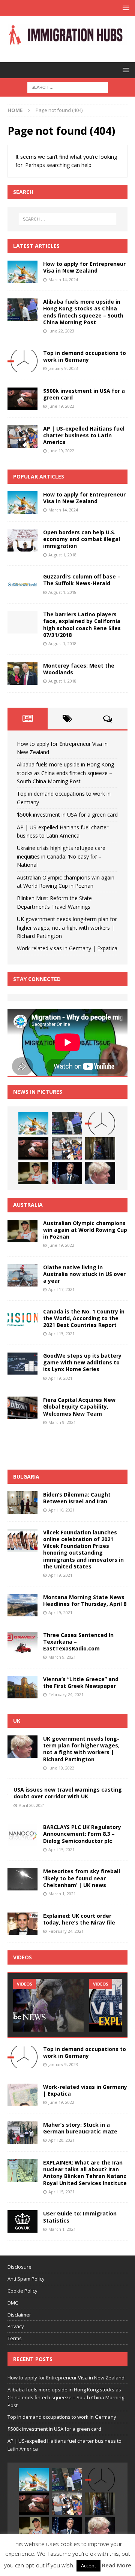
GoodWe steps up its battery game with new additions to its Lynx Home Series (82, 1362)
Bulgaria (26, 1477)
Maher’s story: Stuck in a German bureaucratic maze (80, 2128)
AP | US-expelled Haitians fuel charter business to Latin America (84, 435)
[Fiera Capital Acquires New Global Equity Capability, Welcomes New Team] (22, 1408)
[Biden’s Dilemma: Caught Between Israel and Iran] (22, 1503)
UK (17, 1721)
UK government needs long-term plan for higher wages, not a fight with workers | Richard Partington (67, 927)
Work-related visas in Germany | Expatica (67, 948)
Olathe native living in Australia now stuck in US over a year (84, 1274)
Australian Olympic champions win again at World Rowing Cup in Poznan (85, 1230)
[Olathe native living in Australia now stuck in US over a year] (22, 1275)
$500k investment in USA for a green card (84, 394)
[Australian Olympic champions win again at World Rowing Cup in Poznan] (33, 1173)
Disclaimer (19, 2315)
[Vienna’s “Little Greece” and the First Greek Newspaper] (22, 1687)
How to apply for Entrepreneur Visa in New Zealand (84, 267)
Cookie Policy (22, 2291)
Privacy (16, 2326)
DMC (13, 2303)
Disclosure (19, 2267)
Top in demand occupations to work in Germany (85, 356)
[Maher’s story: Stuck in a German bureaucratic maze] (22, 2133)
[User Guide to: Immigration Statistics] (22, 2221)
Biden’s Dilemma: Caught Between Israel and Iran (77, 1498)
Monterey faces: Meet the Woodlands (79, 669)
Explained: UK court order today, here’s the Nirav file (79, 1919)
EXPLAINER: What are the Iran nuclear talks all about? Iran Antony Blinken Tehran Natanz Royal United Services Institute (85, 2173)
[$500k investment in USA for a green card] (22, 399)
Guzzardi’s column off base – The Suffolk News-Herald (82, 580)
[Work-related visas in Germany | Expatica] (22, 2095)
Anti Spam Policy (26, 2279)
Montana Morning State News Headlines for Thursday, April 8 (85, 1600)
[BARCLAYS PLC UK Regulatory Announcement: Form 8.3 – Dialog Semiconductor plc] (22, 1835)
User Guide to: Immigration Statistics (80, 2217)
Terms (15, 2338)
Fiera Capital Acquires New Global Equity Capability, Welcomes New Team (79, 1407)
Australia (28, 1205)
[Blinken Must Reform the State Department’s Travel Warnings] (67, 1173)
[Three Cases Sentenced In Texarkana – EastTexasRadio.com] (22, 1643)
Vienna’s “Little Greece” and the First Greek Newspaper (81, 1682)
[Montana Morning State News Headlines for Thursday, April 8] (22, 1605)
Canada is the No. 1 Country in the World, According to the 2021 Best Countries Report (84, 1318)
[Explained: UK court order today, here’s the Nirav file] (22, 1924)
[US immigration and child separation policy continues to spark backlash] (48, 2005)
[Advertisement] (71, 1450)
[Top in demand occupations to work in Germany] (22, 361)
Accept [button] (88, 2566)
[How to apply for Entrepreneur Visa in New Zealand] (22, 272)
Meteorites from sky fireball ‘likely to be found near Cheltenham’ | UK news (82, 1878)
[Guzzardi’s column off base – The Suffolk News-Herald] (22, 584)
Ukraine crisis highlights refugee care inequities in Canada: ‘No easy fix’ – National (61, 856)
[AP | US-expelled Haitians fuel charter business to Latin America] (22, 437)
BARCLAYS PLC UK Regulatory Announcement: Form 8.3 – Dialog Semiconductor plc (82, 1834)
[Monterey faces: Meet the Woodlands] (22, 674)
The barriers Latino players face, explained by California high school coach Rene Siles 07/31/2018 (82, 625)
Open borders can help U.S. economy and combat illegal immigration (82, 539)
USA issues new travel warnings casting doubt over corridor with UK (68, 1793)
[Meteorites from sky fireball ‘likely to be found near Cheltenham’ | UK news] (22, 1879)
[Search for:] (68, 87)
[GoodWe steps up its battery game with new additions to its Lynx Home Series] (22, 1364)
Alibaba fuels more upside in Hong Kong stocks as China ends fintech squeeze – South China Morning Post (83, 312)
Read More (117, 2565)
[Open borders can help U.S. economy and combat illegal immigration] (22, 540)
